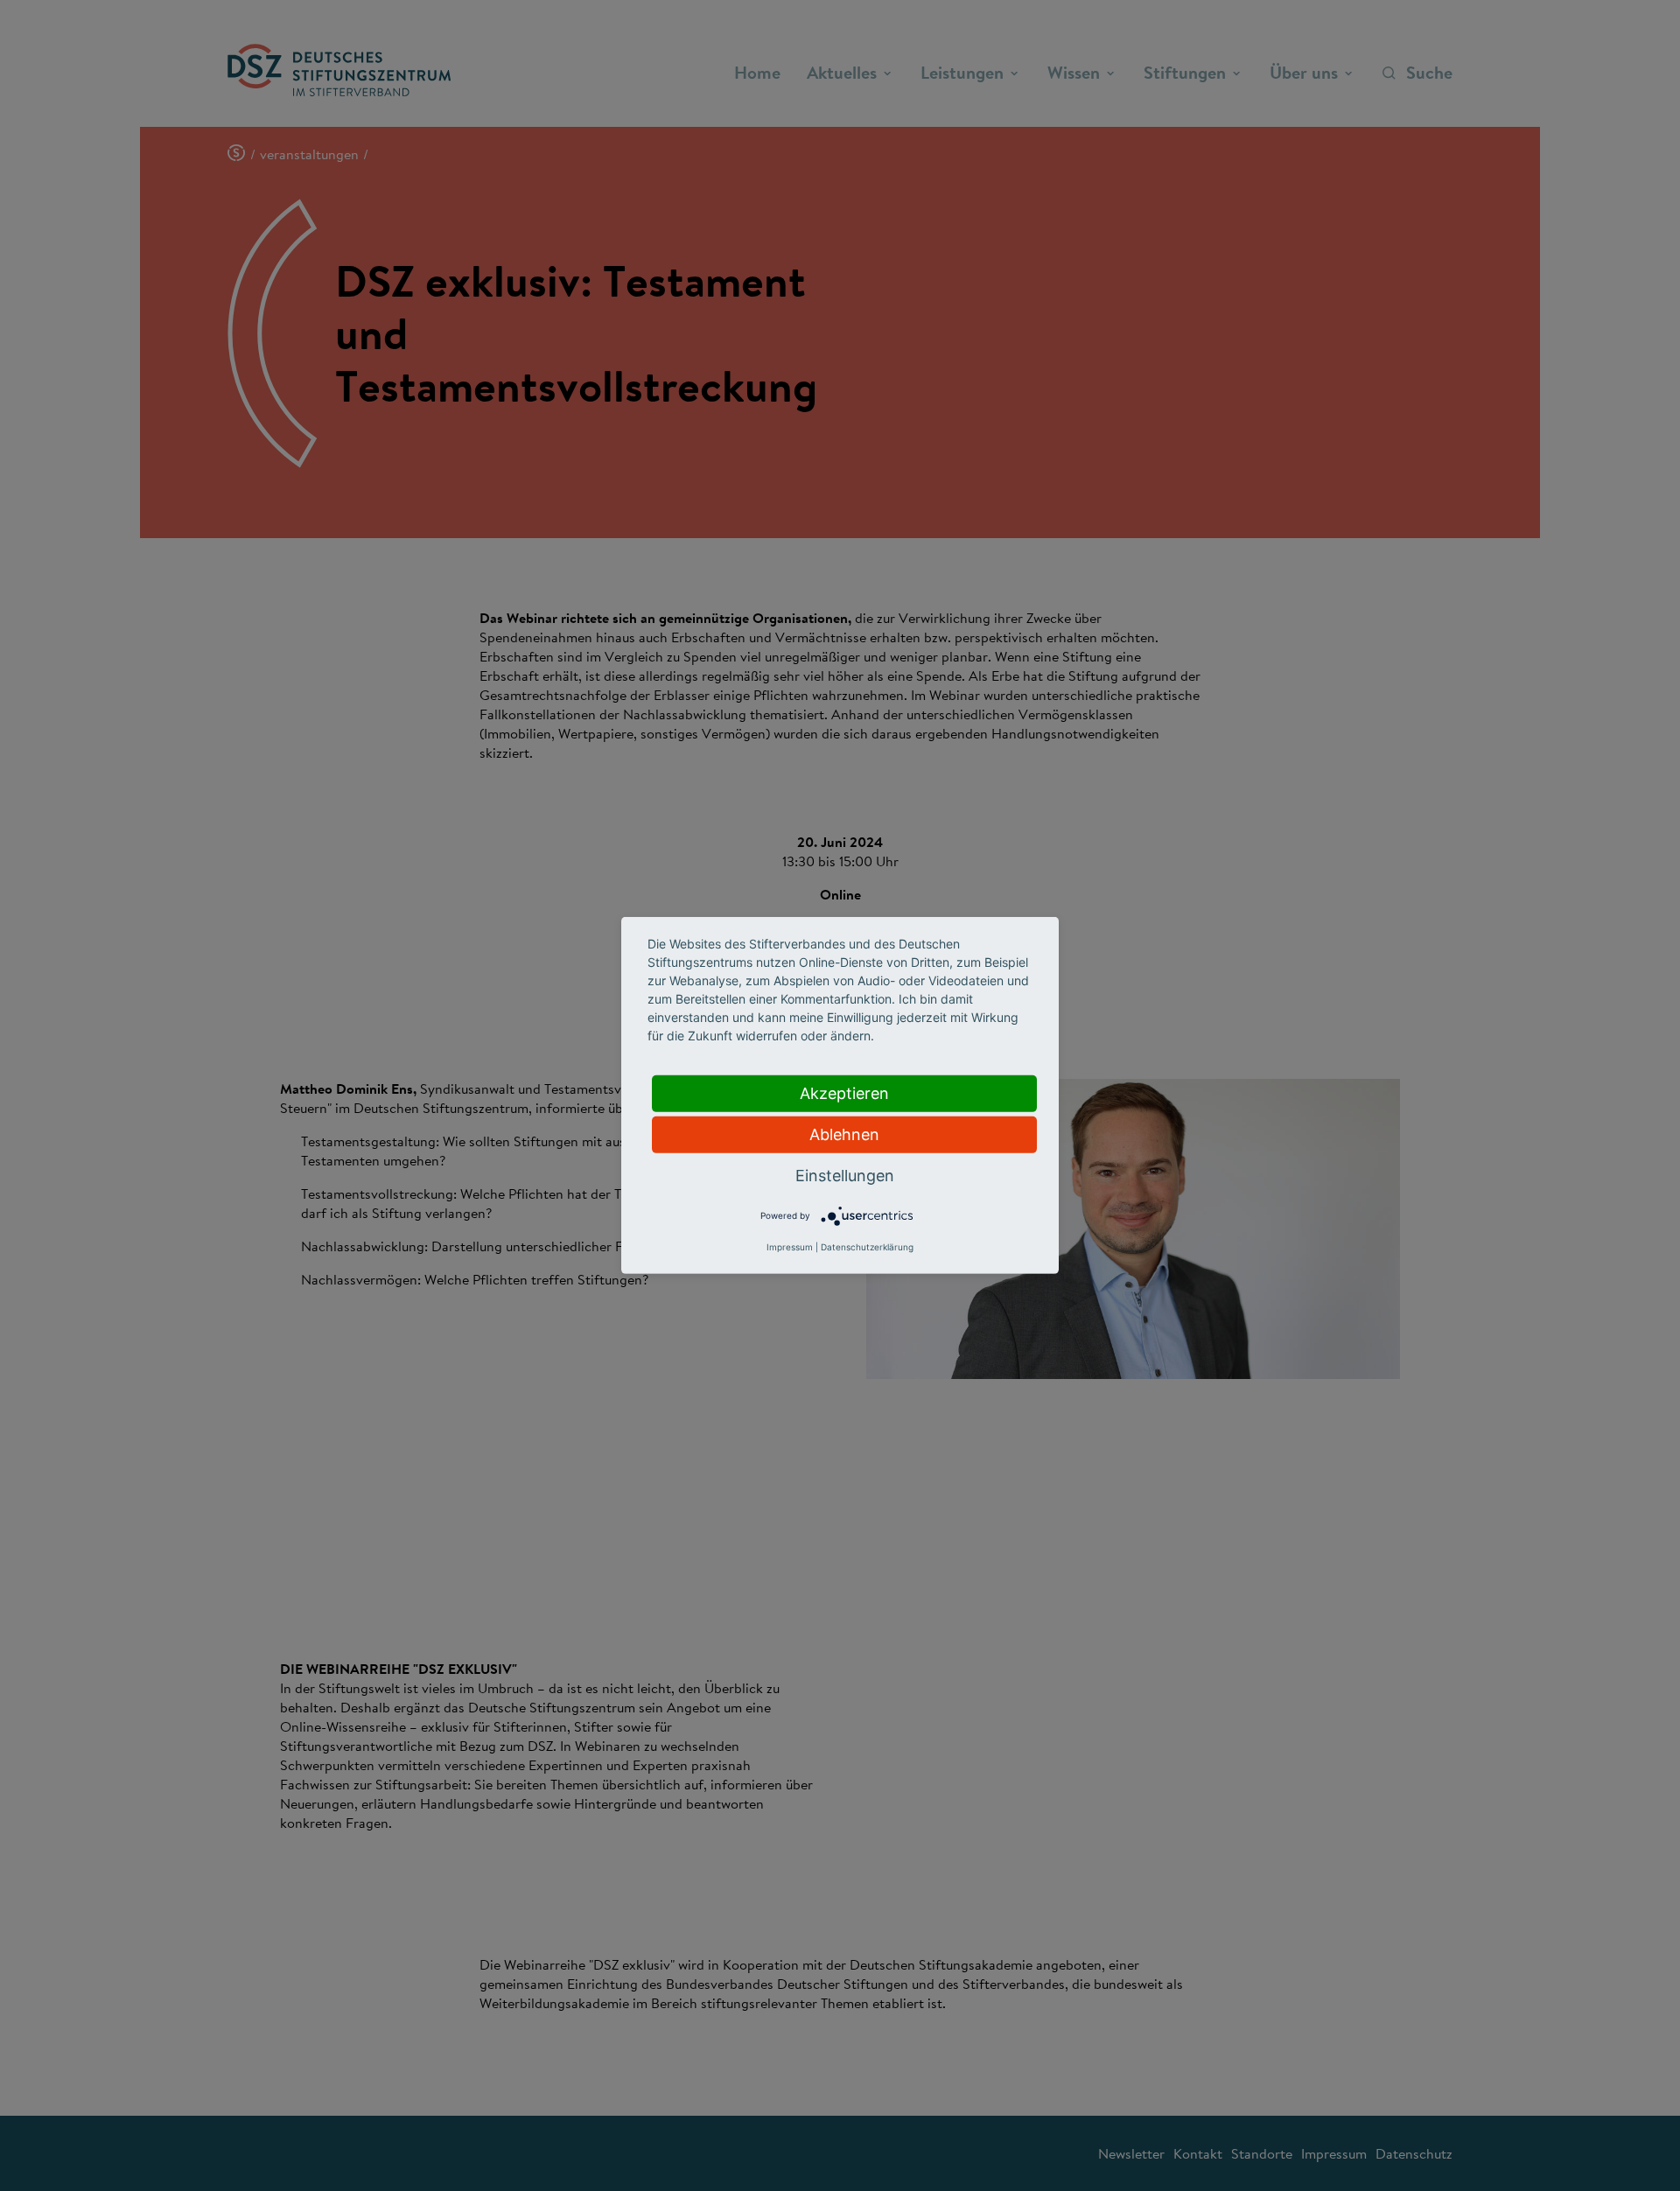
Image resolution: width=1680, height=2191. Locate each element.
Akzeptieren (844, 1093)
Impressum (790, 1247)
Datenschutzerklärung (867, 1247)
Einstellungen (845, 1176)
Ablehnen (844, 1134)
